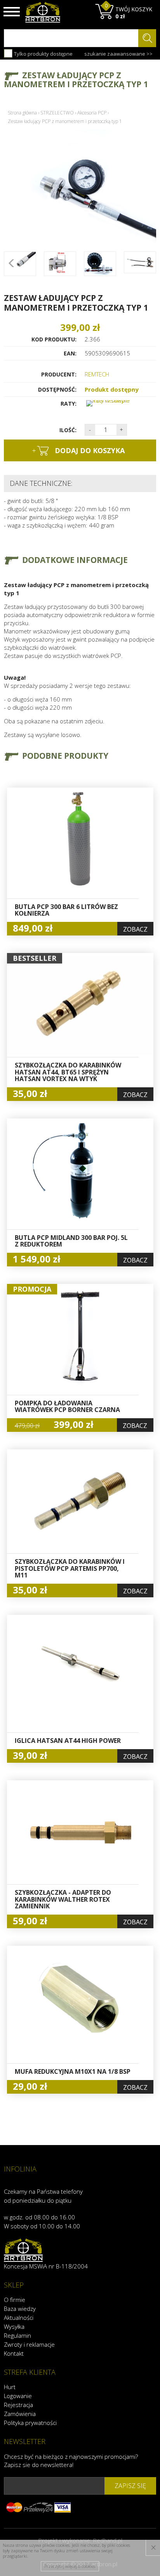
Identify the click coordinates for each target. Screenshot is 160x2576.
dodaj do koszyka (78, 450)
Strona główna (22, 113)
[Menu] (12, 12)
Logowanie (18, 2396)
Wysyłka (14, 2326)
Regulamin (17, 2335)
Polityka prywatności (30, 2423)
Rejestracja (18, 2405)
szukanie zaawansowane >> (118, 54)
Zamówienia (20, 2414)
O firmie (15, 2300)
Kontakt (14, 2353)
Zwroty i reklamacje (29, 2344)
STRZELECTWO (57, 113)
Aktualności (19, 2318)
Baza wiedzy (20, 2309)
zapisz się (130, 2486)
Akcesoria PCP (92, 113)
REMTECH (97, 374)
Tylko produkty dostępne (43, 54)
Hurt (10, 2387)
